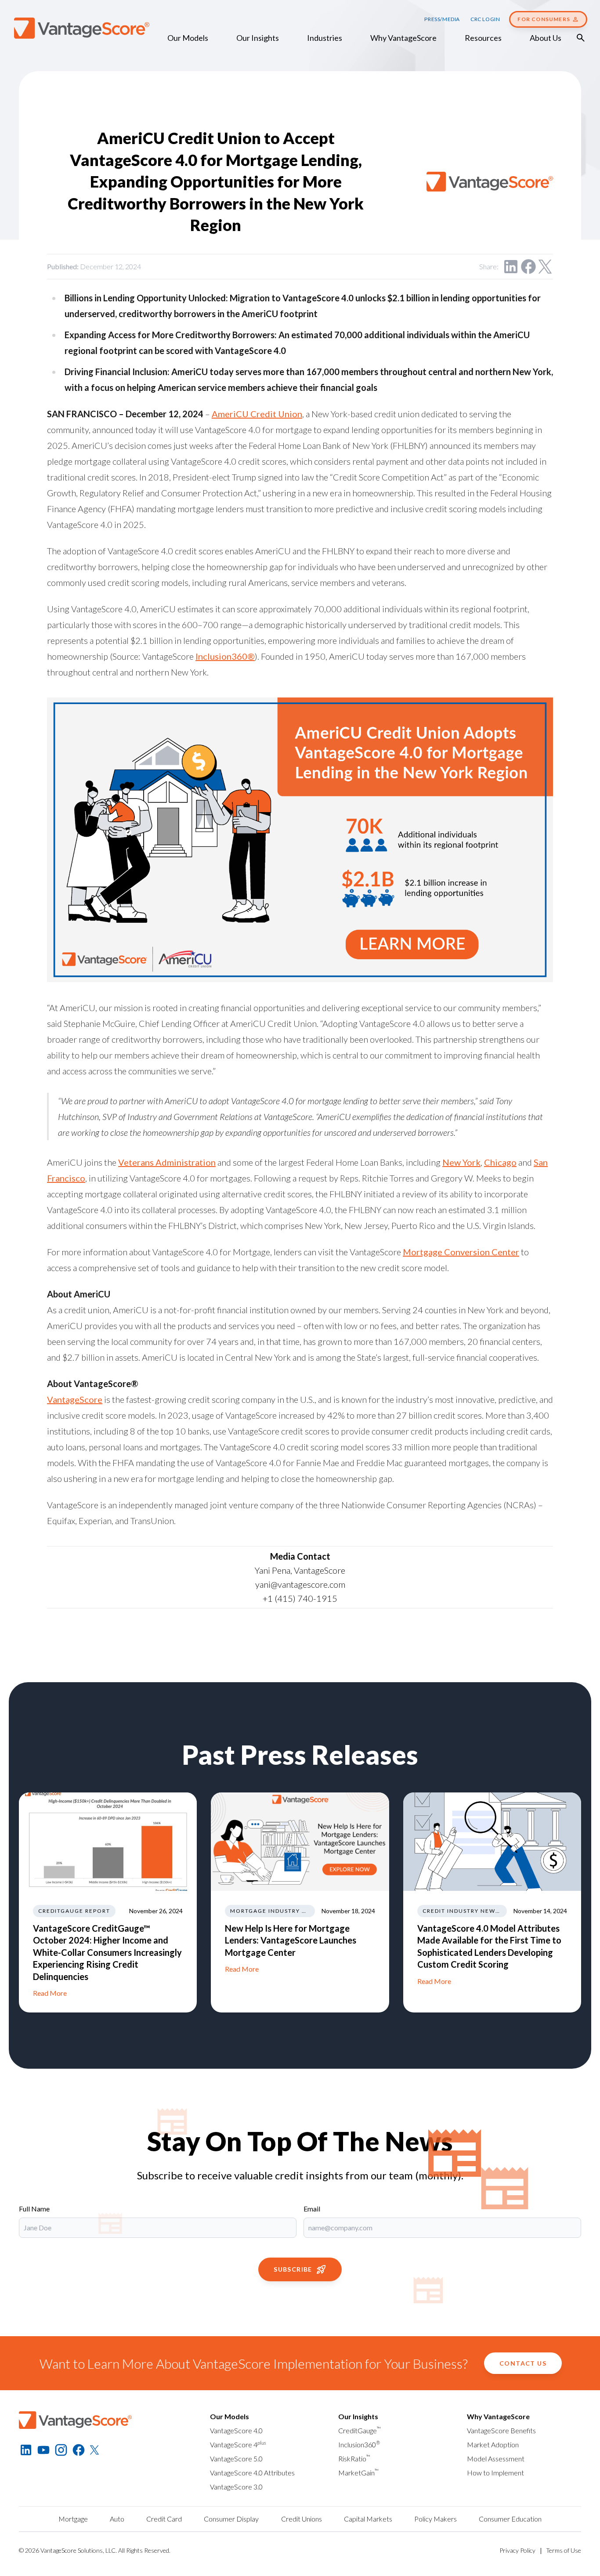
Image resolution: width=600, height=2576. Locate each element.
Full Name (34, 2209)
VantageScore (75, 1399)
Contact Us (523, 2363)
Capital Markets (368, 2519)
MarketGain (358, 2473)
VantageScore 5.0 (236, 2459)
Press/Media (442, 19)
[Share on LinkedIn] (511, 267)
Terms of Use (564, 2550)
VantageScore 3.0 (236, 2487)
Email (312, 2209)
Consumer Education (510, 2519)
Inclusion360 (359, 2444)
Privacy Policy (517, 2550)
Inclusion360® (225, 656)
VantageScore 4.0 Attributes (252, 2473)
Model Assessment (496, 2459)
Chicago (500, 1162)
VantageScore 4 (238, 2444)
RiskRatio (354, 2459)
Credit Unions (302, 2519)
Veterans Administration (167, 1162)
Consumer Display (231, 2519)
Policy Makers (436, 2519)
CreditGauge (360, 2430)
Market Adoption (493, 2444)
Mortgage (73, 2519)
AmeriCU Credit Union (257, 414)
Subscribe (293, 2269)
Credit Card (164, 2519)
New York (461, 1162)
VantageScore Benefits (501, 2430)
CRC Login (485, 19)
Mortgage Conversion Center (461, 1252)
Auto (117, 2519)
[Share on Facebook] (528, 267)
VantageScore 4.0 (236, 2430)
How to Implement (495, 2473)
